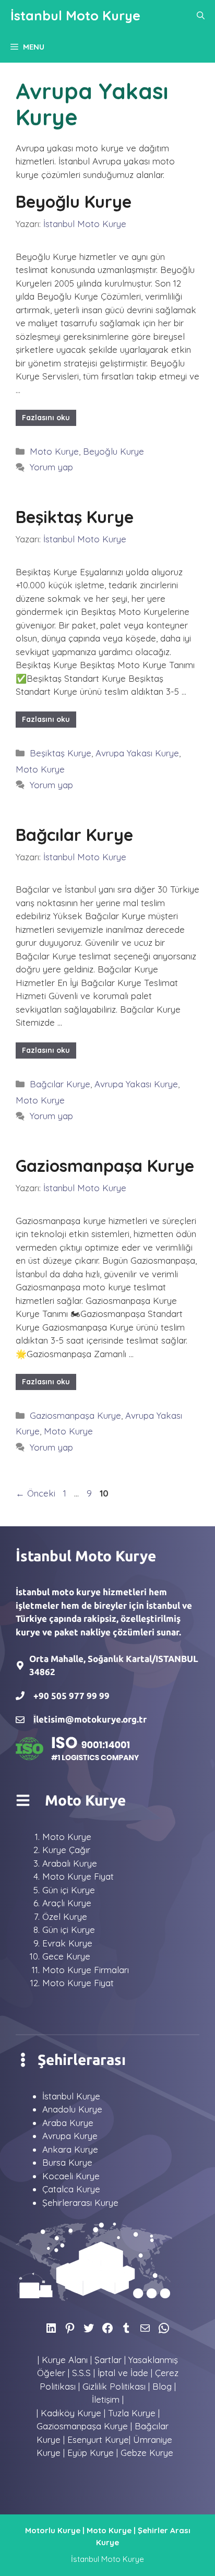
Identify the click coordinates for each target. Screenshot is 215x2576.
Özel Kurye (65, 1916)
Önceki (35, 1493)
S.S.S (81, 2373)
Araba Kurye (68, 2123)
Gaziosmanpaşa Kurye (105, 1166)
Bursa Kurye (67, 2162)
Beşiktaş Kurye (75, 517)
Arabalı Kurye (70, 1863)
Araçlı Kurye (67, 1903)
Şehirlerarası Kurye (80, 2203)
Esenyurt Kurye (98, 2440)
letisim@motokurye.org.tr (91, 1719)
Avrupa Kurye (70, 2136)
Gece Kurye (66, 1956)
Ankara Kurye (70, 2149)
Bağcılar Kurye (74, 835)
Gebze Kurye (147, 2453)
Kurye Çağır (66, 1850)
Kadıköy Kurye (71, 2413)
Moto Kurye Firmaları (86, 1970)
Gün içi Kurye (69, 1890)
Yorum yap (51, 467)
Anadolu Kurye (72, 2109)
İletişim (106, 2399)
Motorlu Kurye (53, 2530)
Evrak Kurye (67, 1943)
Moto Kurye (54, 451)
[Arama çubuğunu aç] (201, 16)
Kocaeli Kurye (71, 2176)
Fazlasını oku (46, 418)
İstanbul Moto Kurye (75, 15)
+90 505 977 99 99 (71, 1696)
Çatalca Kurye (71, 2189)
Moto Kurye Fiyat (78, 1876)
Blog (162, 2386)
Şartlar (108, 2360)
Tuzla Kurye (132, 2413)
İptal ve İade (123, 2373)
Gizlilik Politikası (114, 2386)
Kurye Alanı (65, 2360)
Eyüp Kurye (91, 2453)
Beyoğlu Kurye (74, 201)
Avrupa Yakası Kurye (137, 753)
